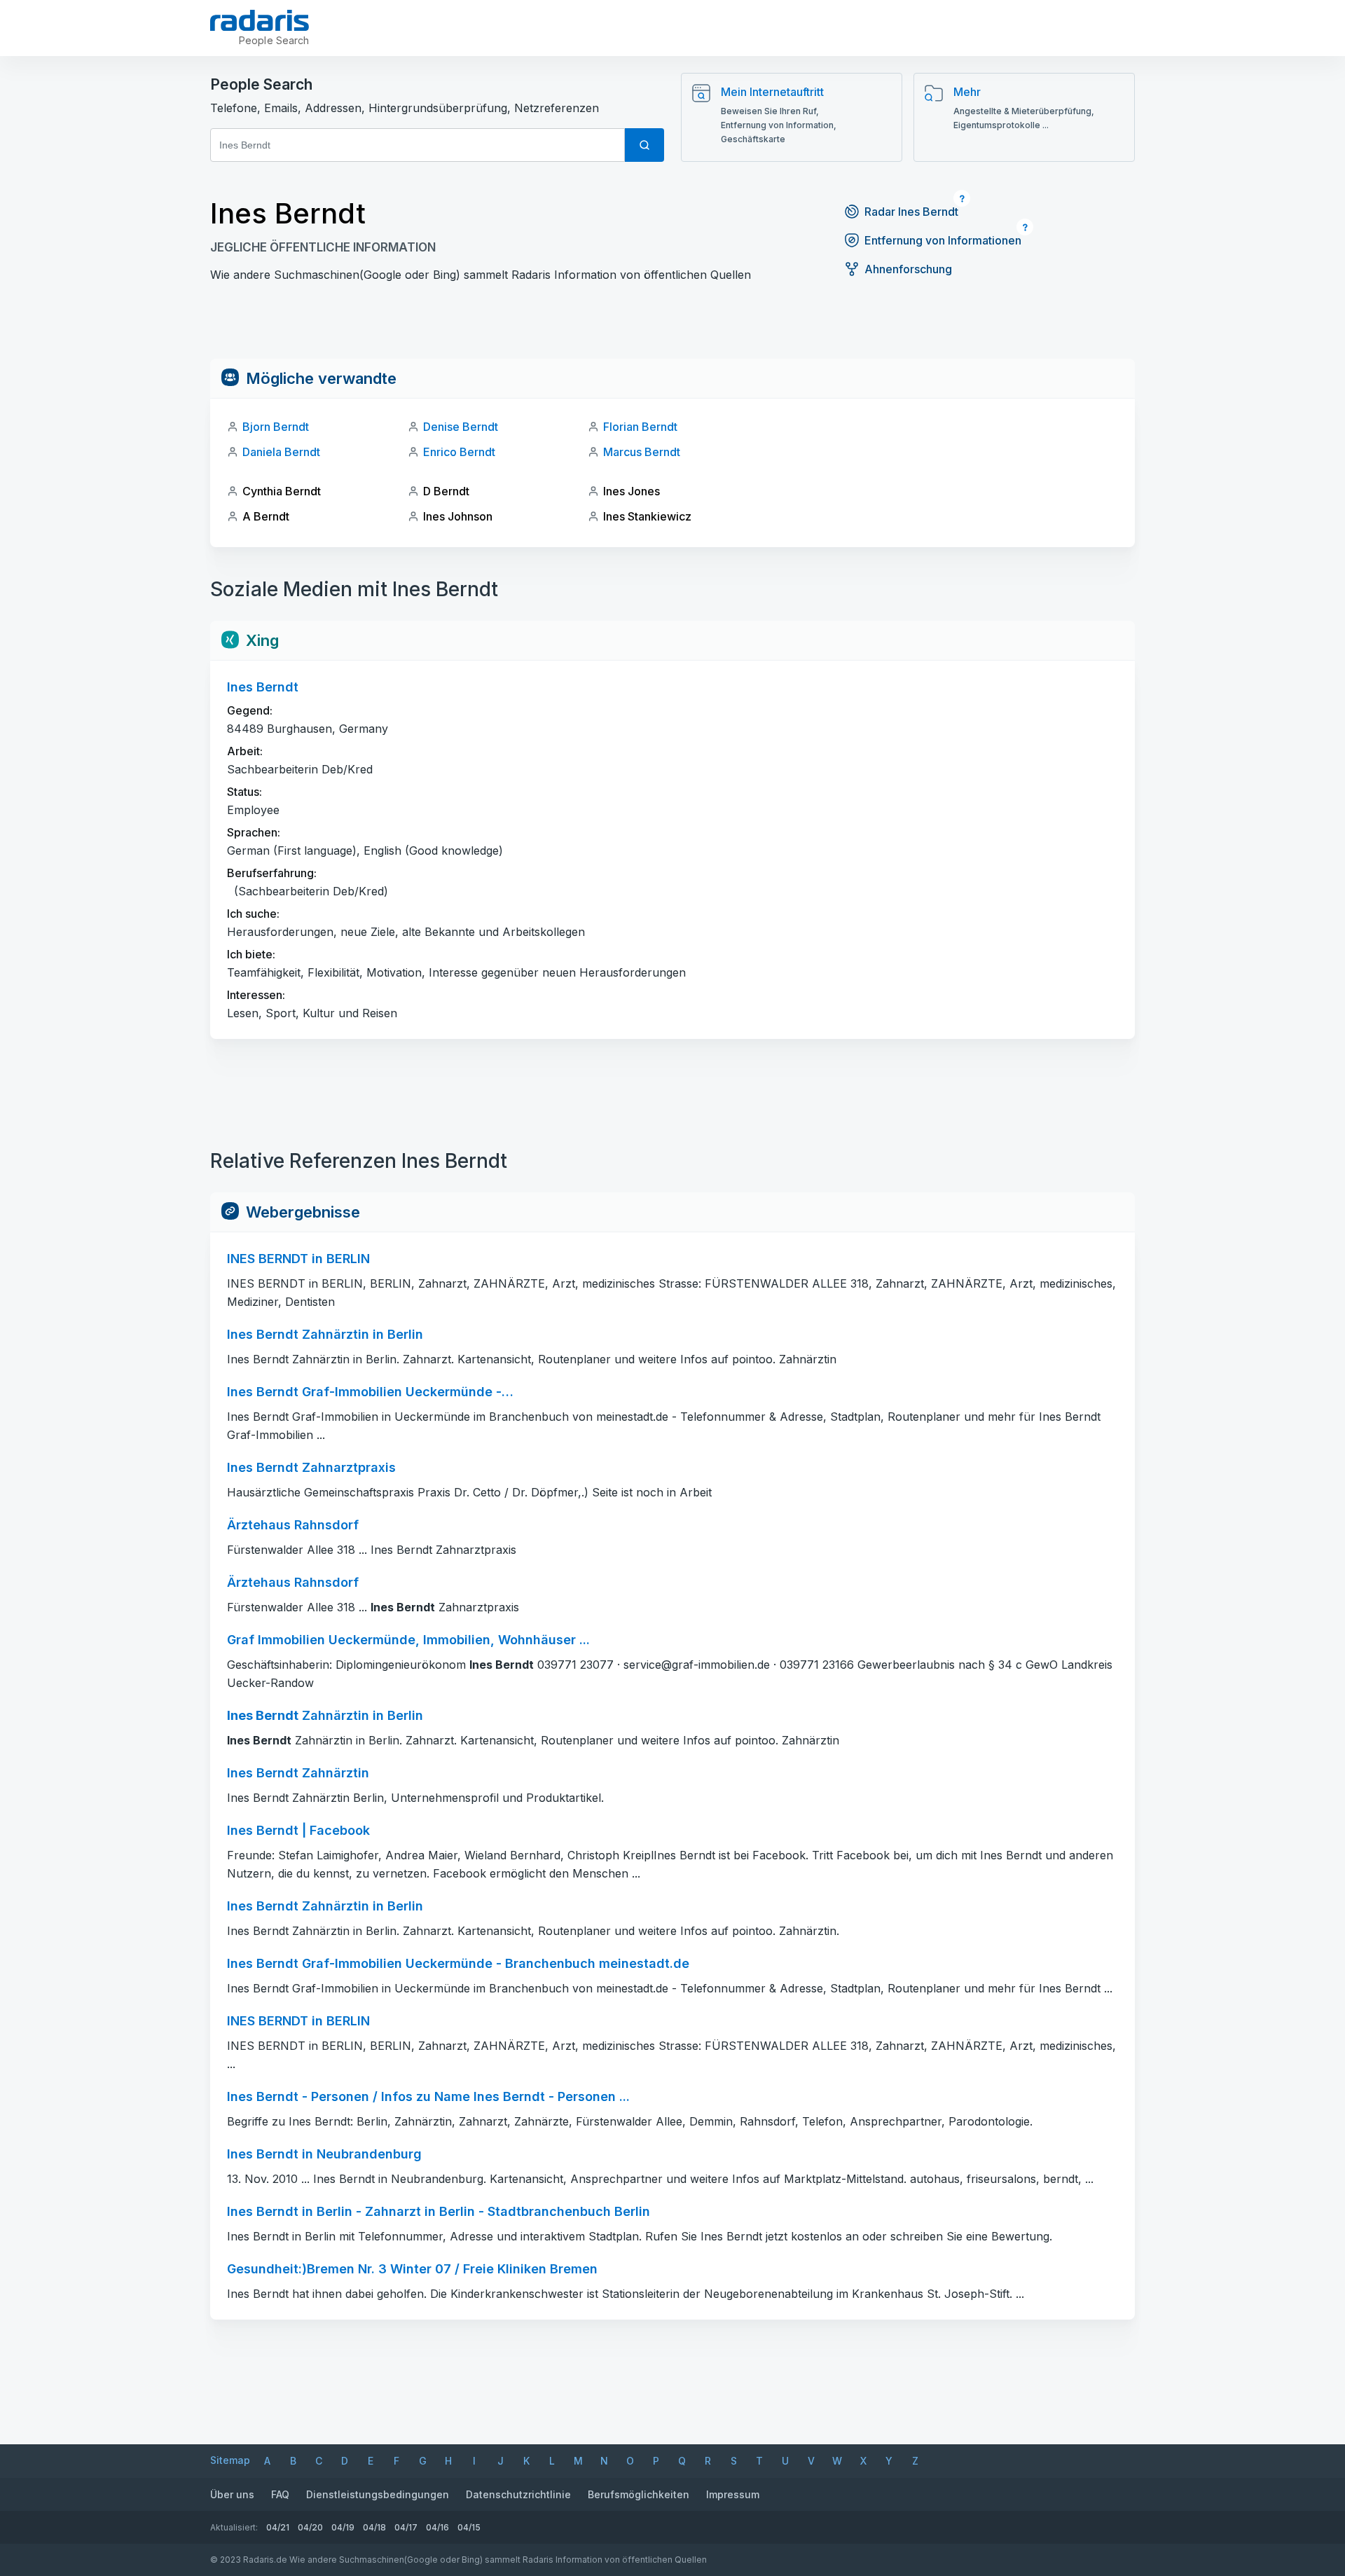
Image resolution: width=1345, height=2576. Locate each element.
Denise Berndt (461, 427)
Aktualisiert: (234, 2527)
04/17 (406, 2527)
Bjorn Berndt (276, 427)
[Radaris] (260, 20)
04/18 (374, 2527)
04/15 (469, 2527)
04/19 (343, 2527)
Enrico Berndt (459, 452)
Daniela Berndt (281, 452)
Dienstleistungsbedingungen (378, 2494)
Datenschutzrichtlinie (518, 2494)
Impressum (733, 2494)
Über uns (232, 2494)
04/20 (310, 2527)
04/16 (437, 2527)
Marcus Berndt (642, 452)
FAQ (280, 2494)
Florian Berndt (640, 427)
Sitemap (230, 2460)
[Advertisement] (672, 327)
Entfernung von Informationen (943, 240)
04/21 (278, 2527)
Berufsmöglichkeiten (639, 2494)
